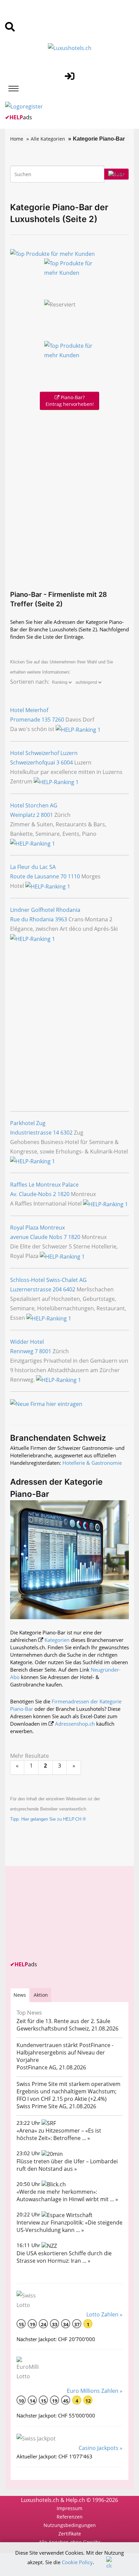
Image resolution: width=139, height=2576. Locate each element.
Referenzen (70, 2517)
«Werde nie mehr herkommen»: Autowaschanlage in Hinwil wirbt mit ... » (67, 2195)
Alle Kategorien (48, 139)
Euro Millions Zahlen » (95, 2391)
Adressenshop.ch (75, 1724)
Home (17, 139)
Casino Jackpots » (101, 2448)
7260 (58, 720)
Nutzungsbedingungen (70, 2525)
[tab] (20, 1995)
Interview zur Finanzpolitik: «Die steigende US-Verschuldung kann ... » (69, 2226)
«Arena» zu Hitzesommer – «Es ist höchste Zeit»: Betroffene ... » (59, 2134)
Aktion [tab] (41, 1995)
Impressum (69, 2508)
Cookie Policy (77, 2562)
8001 (47, 815)
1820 (63, 1194)
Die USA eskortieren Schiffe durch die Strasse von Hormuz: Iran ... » (64, 2257)
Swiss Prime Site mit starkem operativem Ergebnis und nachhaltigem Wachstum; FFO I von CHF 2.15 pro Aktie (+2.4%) (68, 2091)
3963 (61, 919)
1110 (74, 876)
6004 (67, 762)
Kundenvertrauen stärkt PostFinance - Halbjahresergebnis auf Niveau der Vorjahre (65, 2052)
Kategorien (57, 1640)
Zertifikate (70, 2534)
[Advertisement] (69, 499)
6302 (66, 1133)
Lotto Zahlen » (104, 2314)
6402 (69, 1289)
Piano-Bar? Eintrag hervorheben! (70, 401)
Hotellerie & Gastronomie (92, 1463)
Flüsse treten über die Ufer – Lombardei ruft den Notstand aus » (67, 2165)
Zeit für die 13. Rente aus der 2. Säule (63, 2021)
